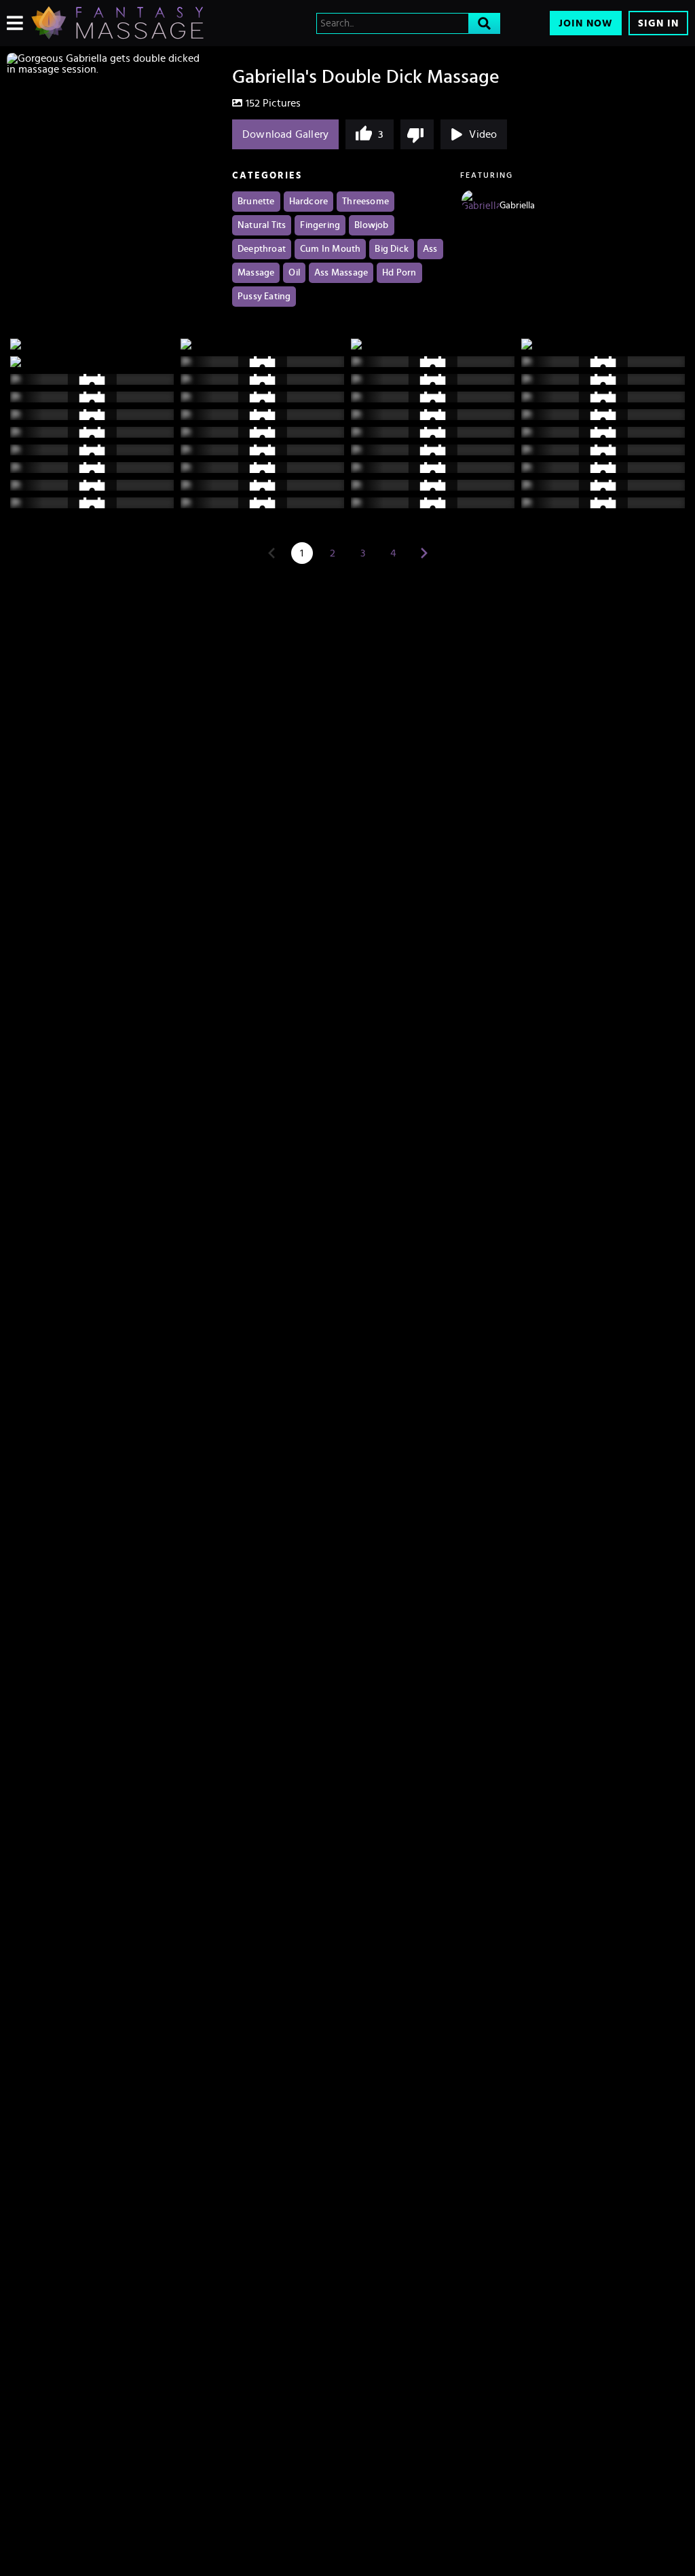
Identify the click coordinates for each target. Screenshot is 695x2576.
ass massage (341, 273)
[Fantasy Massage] (117, 23)
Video (483, 134)
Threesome (365, 202)
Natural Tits (262, 225)
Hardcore (309, 202)
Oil (294, 273)
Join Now (586, 23)
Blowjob (371, 225)
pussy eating (264, 297)
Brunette (256, 202)
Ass (430, 249)
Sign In (658, 23)
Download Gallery (285, 134)
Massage (256, 273)
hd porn (399, 273)
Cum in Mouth (330, 249)
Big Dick (392, 249)
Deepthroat (262, 249)
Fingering (320, 225)
